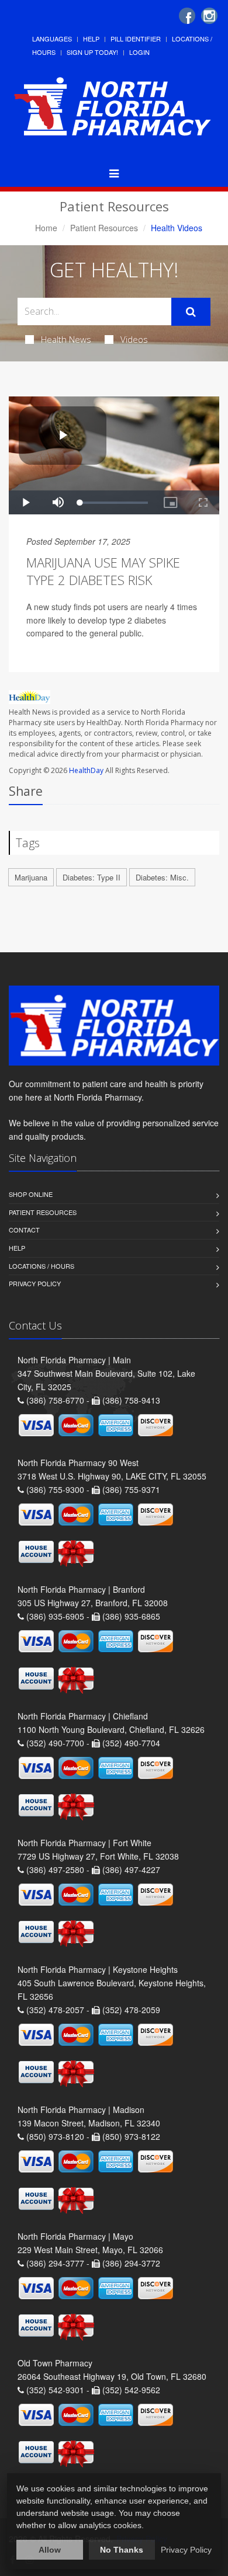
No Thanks (122, 2550)
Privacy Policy (35, 1283)
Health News (66, 339)
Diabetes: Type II (91, 877)
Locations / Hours (42, 1266)
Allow (50, 2550)
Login (139, 52)
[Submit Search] (191, 312)
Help (91, 39)
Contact (24, 1230)
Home (46, 228)
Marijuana (31, 877)
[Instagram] (209, 16)
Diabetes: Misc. (162, 877)
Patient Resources (104, 228)
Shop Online (31, 1194)
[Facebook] (187, 16)
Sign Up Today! (92, 52)
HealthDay (86, 770)
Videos (134, 339)
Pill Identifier (136, 39)
